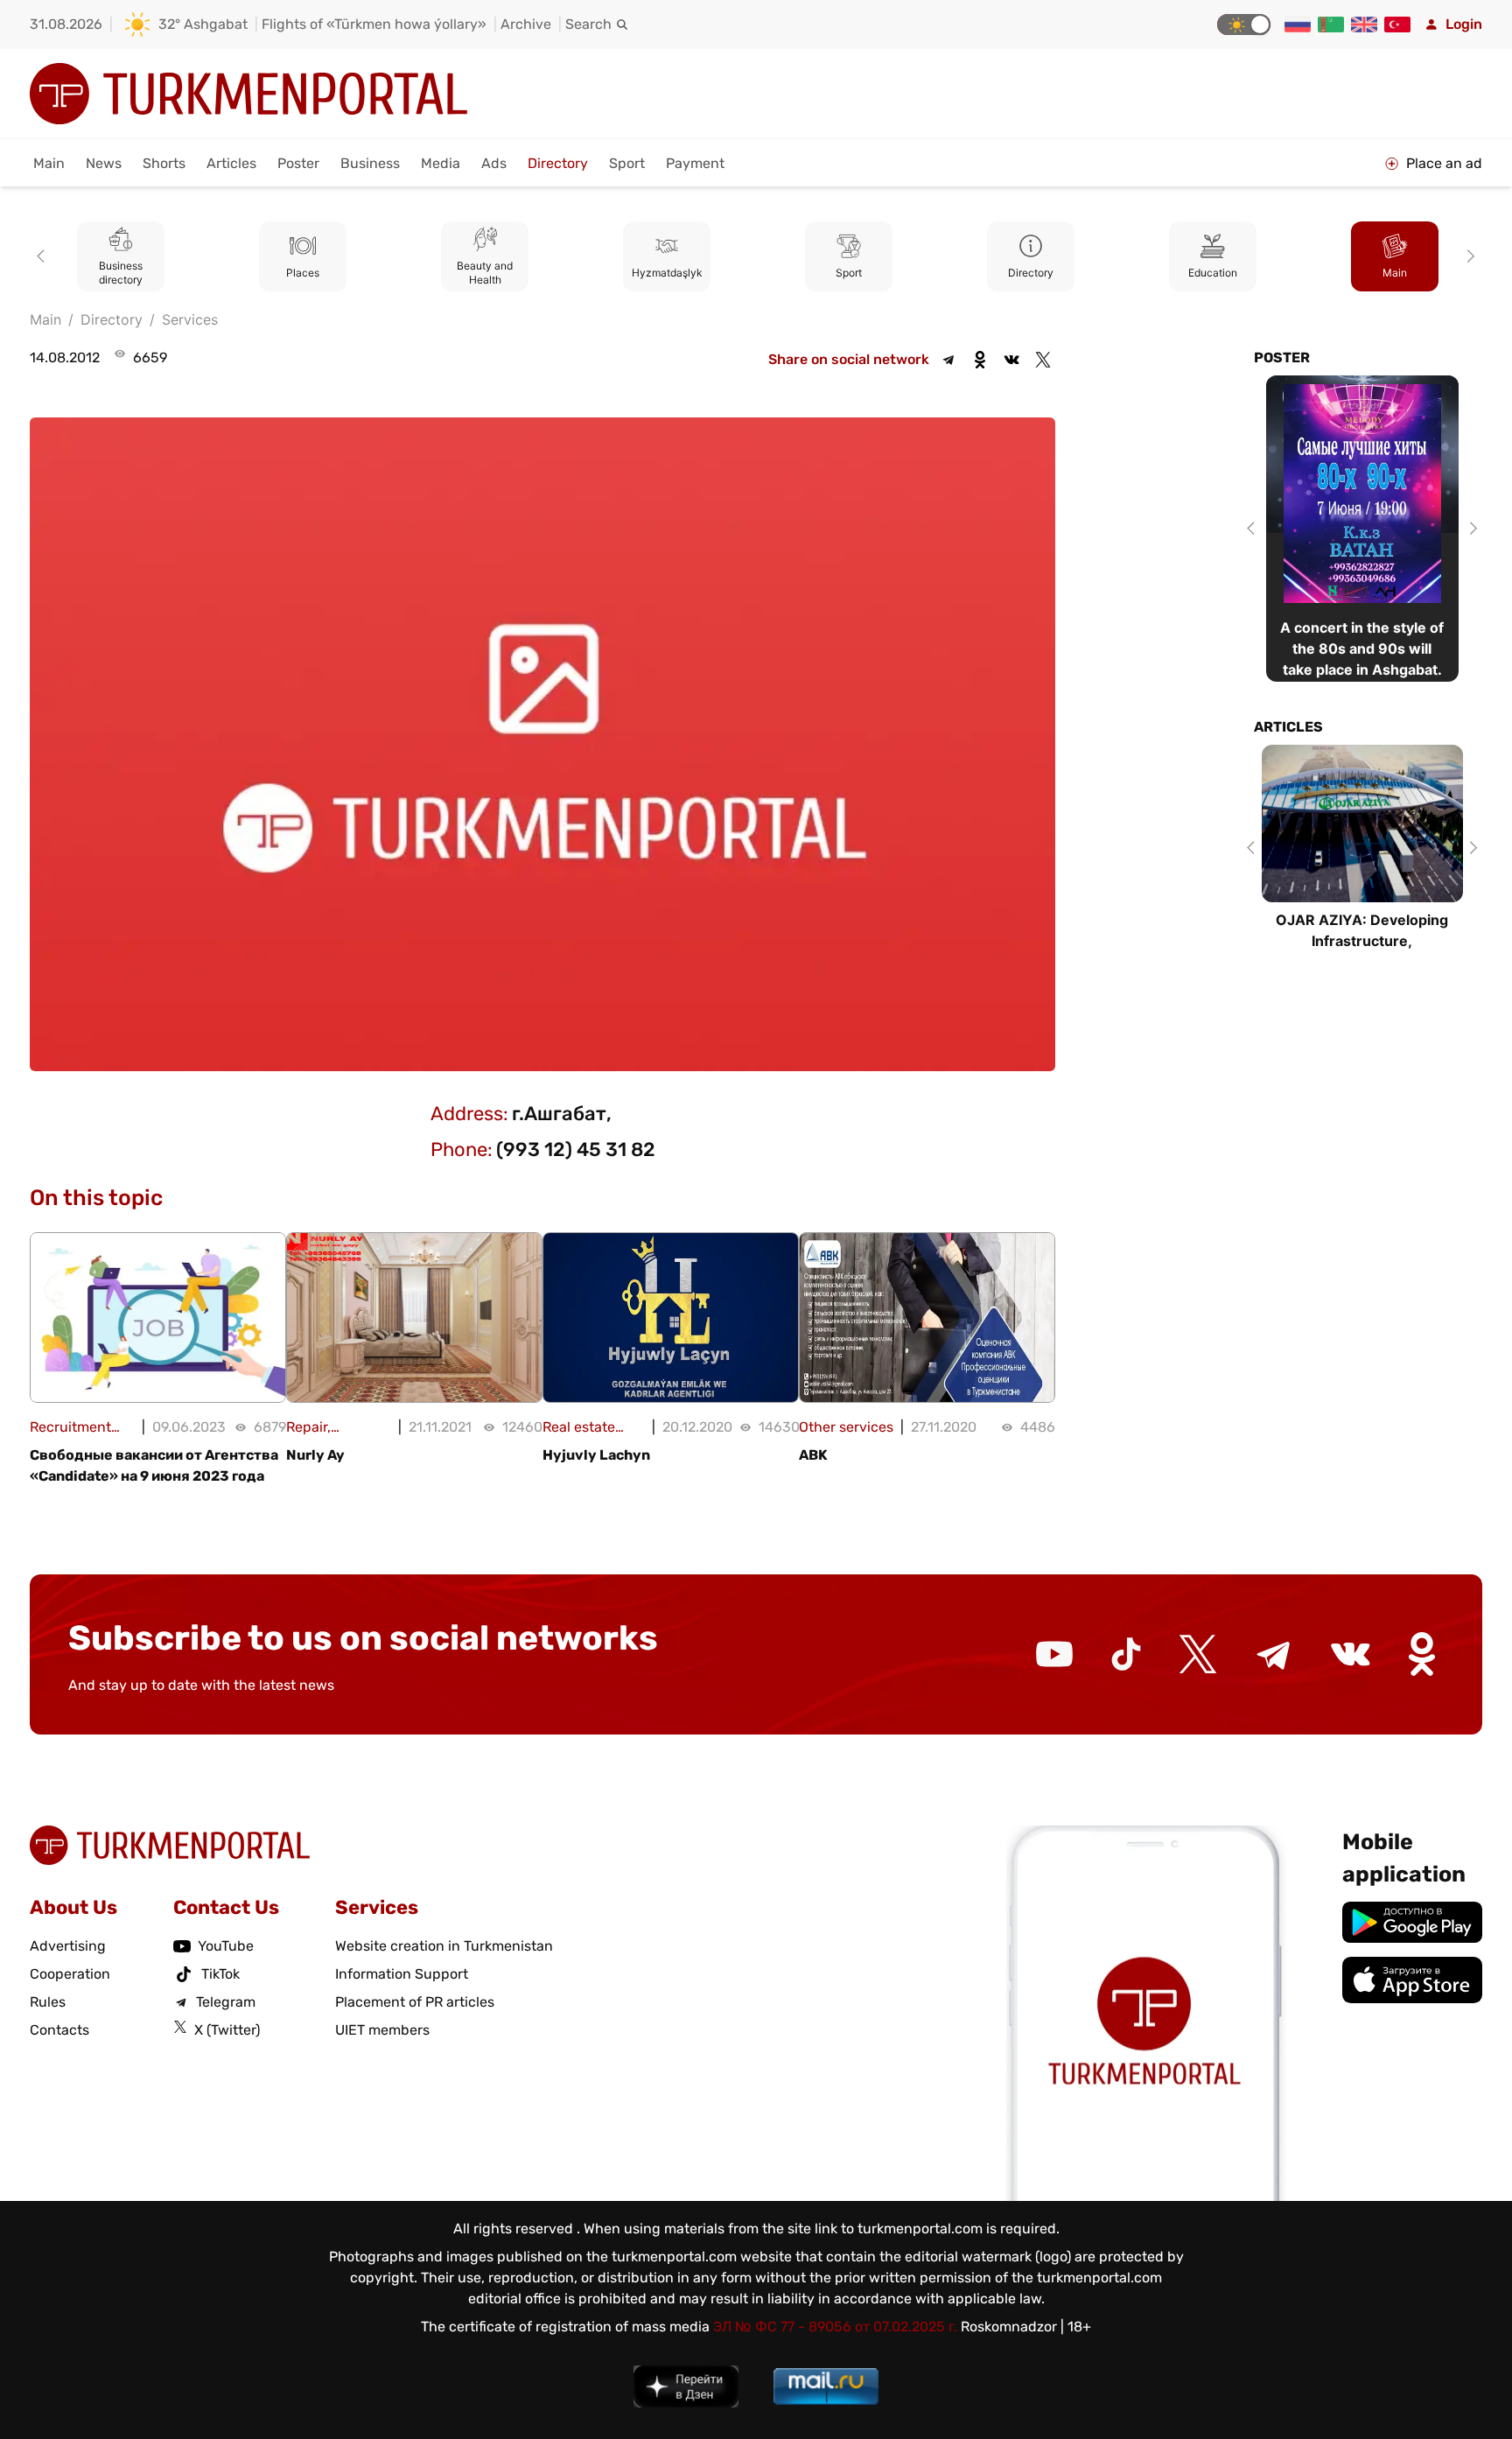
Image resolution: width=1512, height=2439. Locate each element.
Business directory (121, 273)
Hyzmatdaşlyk (667, 273)
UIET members (382, 2030)
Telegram (226, 2002)
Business (370, 163)
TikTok (220, 1974)
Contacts (59, 2030)
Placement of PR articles (415, 2002)
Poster (298, 163)
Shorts (164, 163)
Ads (494, 163)
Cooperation (70, 1974)
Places (303, 273)
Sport (627, 163)
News (104, 163)
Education (1213, 273)
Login (1464, 24)
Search (588, 24)
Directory (558, 163)
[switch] (1244, 25)
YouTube (226, 1946)
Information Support (402, 1974)
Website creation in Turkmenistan (444, 1946)
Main (49, 163)
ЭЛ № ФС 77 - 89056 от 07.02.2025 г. (835, 2327)
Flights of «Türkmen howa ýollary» (374, 24)
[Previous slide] (44, 256)
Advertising (68, 1946)
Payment (695, 163)
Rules (48, 2002)
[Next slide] (1468, 256)
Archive (526, 24)
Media (441, 163)
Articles (231, 163)
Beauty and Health (485, 273)
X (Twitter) (227, 2030)
